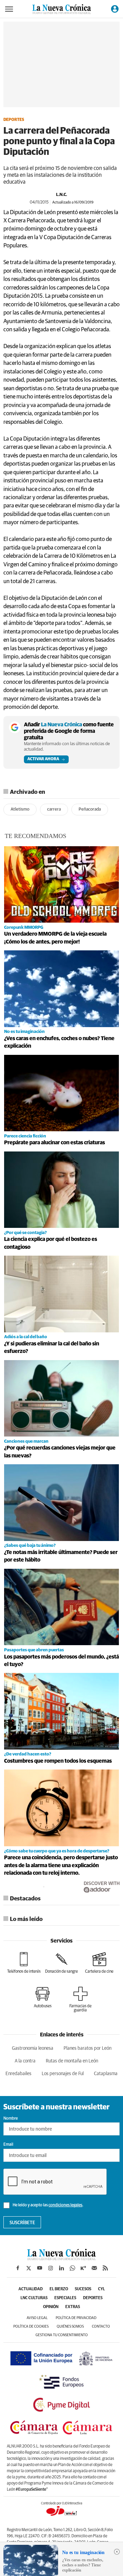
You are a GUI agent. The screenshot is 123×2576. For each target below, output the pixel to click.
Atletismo (20, 809)
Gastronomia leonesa (33, 2048)
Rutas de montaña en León (72, 2061)
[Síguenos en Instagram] (51, 2268)
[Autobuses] (43, 1997)
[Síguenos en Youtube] (40, 2268)
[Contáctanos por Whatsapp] (72, 2268)
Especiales (65, 2298)
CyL (101, 2289)
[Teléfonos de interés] (24, 1963)
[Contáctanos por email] (94, 2268)
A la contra (25, 2061)
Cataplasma (106, 2074)
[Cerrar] (117, 2552)
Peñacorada (90, 809)
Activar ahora (43, 759)
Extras (73, 2307)
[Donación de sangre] (61, 1963)
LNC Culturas (34, 2298)
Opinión (51, 2307)
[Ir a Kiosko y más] (83, 2268)
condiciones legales (65, 2205)
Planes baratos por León (87, 2048)
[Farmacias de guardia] (80, 1999)
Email (8, 2145)
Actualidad (31, 2289)
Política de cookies (31, 2326)
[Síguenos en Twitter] (29, 2268)
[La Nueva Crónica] (61, 2258)
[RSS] (105, 2268)
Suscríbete (22, 2223)
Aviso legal (37, 2318)
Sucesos (83, 2289)
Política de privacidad (76, 2318)
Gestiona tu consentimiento (62, 2335)
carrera (54, 809)
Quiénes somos (70, 2326)
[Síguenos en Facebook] (18, 2268)
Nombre (11, 2119)
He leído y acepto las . (48, 2205)
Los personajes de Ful (63, 2074)
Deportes (14, 120)
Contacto (101, 2326)
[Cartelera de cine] (99, 1963)
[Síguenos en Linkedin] (61, 2268)
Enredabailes (18, 2074)
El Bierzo (59, 2289)
